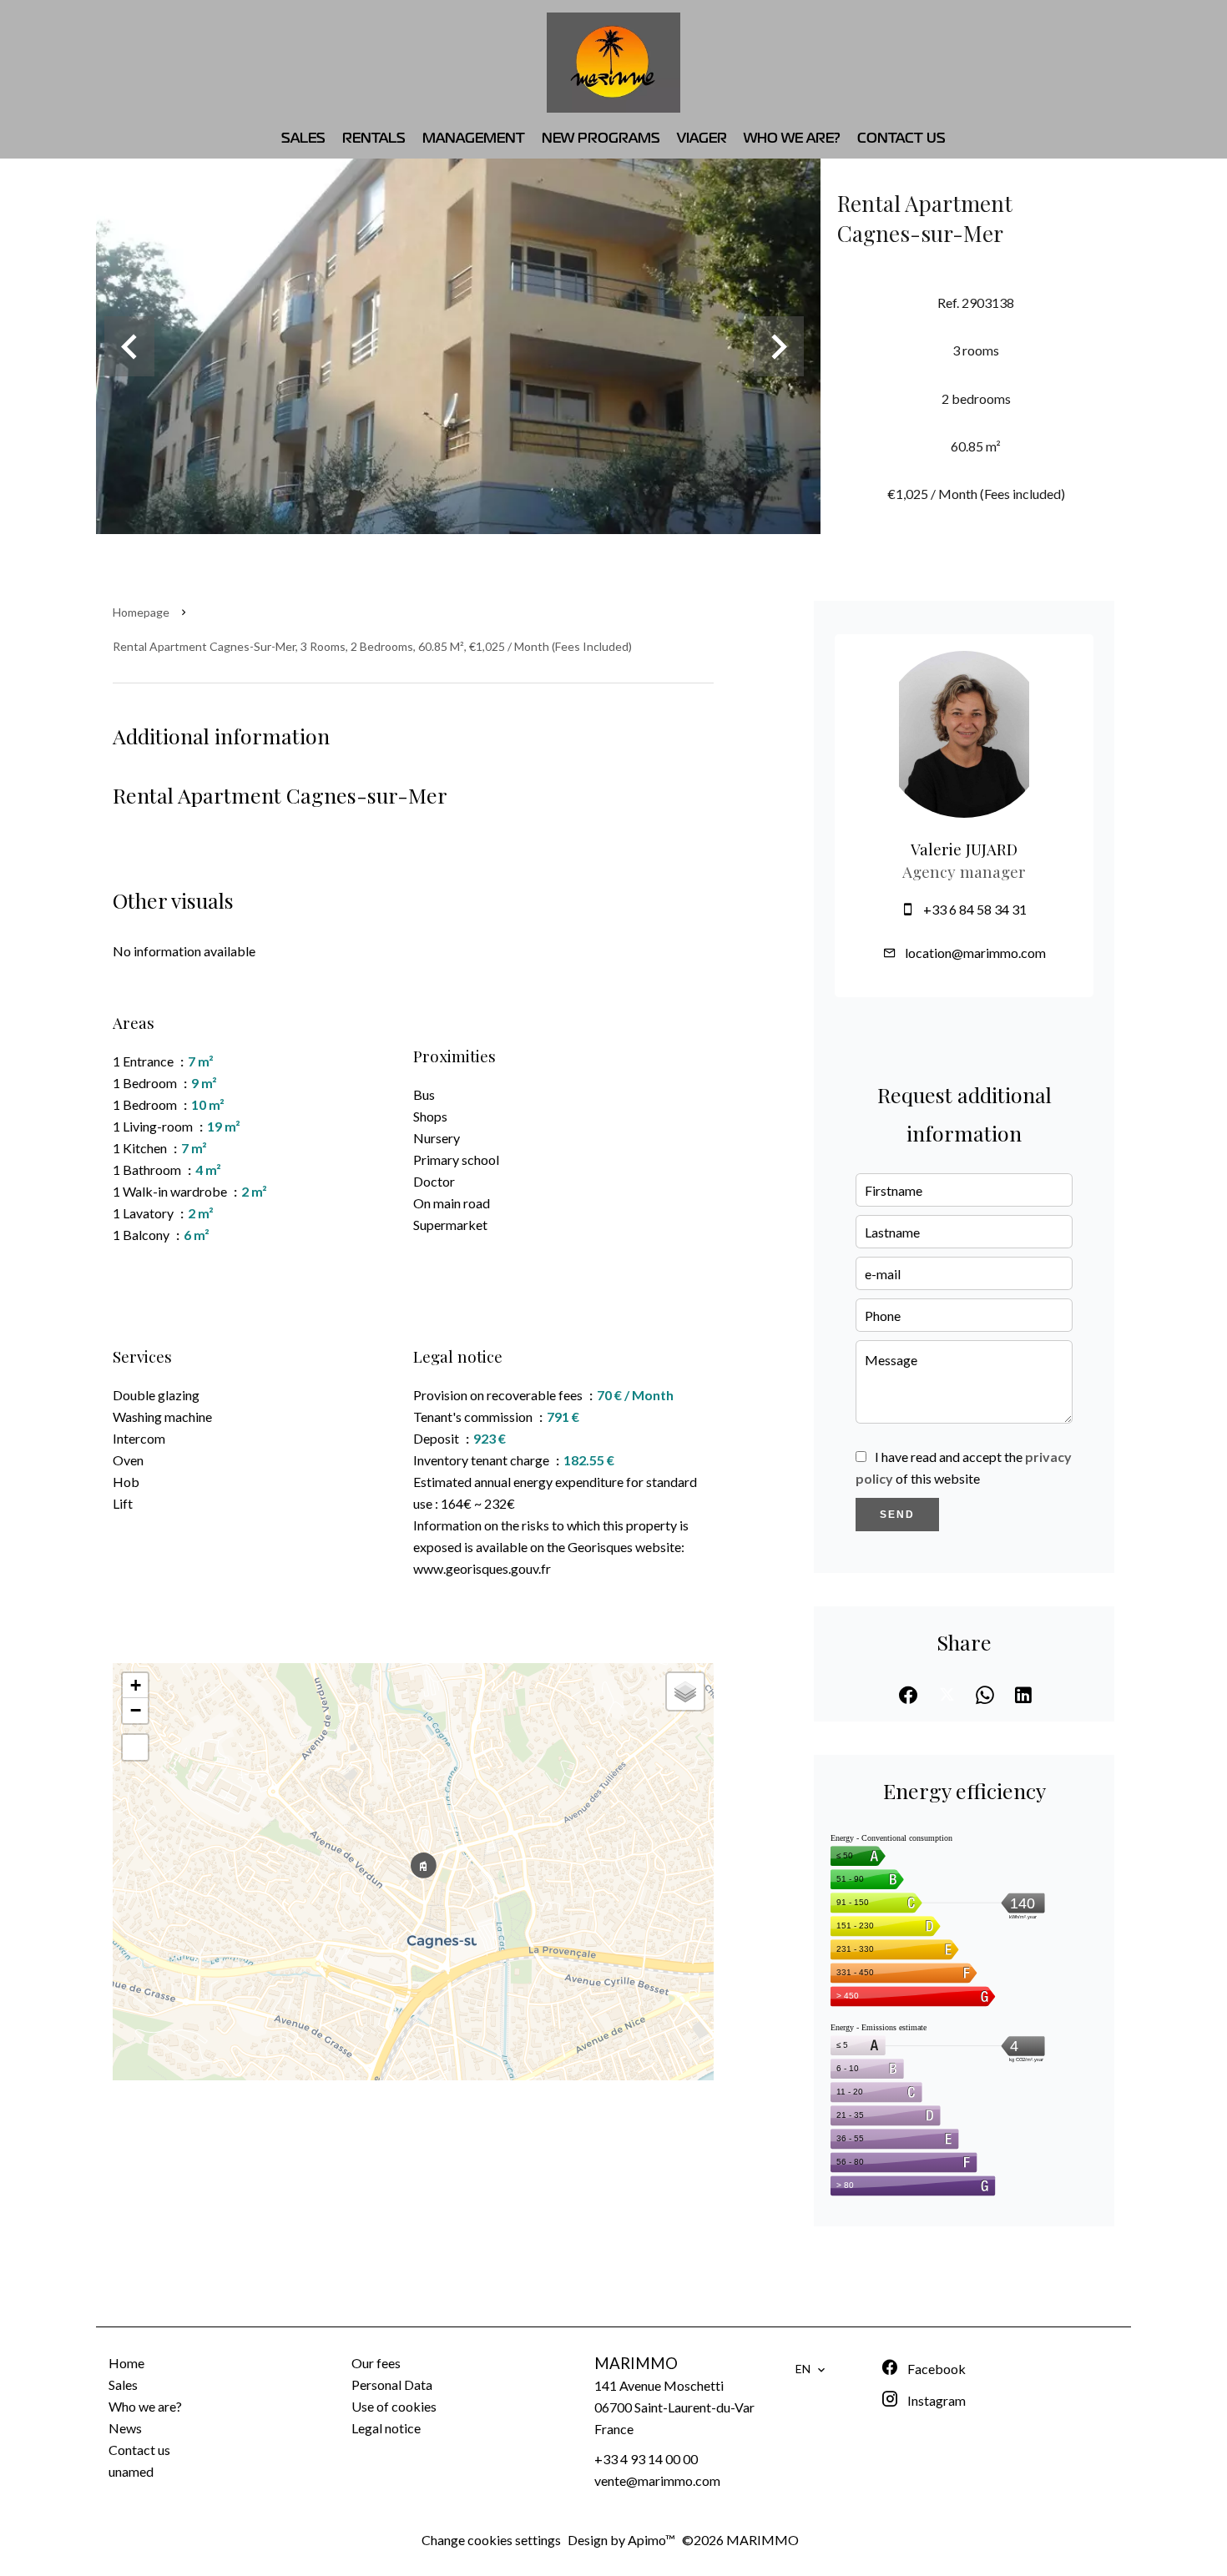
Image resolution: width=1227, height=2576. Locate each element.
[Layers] (685, 1691)
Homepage (141, 612)
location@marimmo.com (975, 953)
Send (897, 1515)
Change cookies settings (491, 2540)
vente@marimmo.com (657, 2480)
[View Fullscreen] (135, 1747)
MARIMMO (636, 2363)
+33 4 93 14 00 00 (646, 2459)
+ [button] (136, 1685)
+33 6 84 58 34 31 (975, 909)
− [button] (136, 1710)
